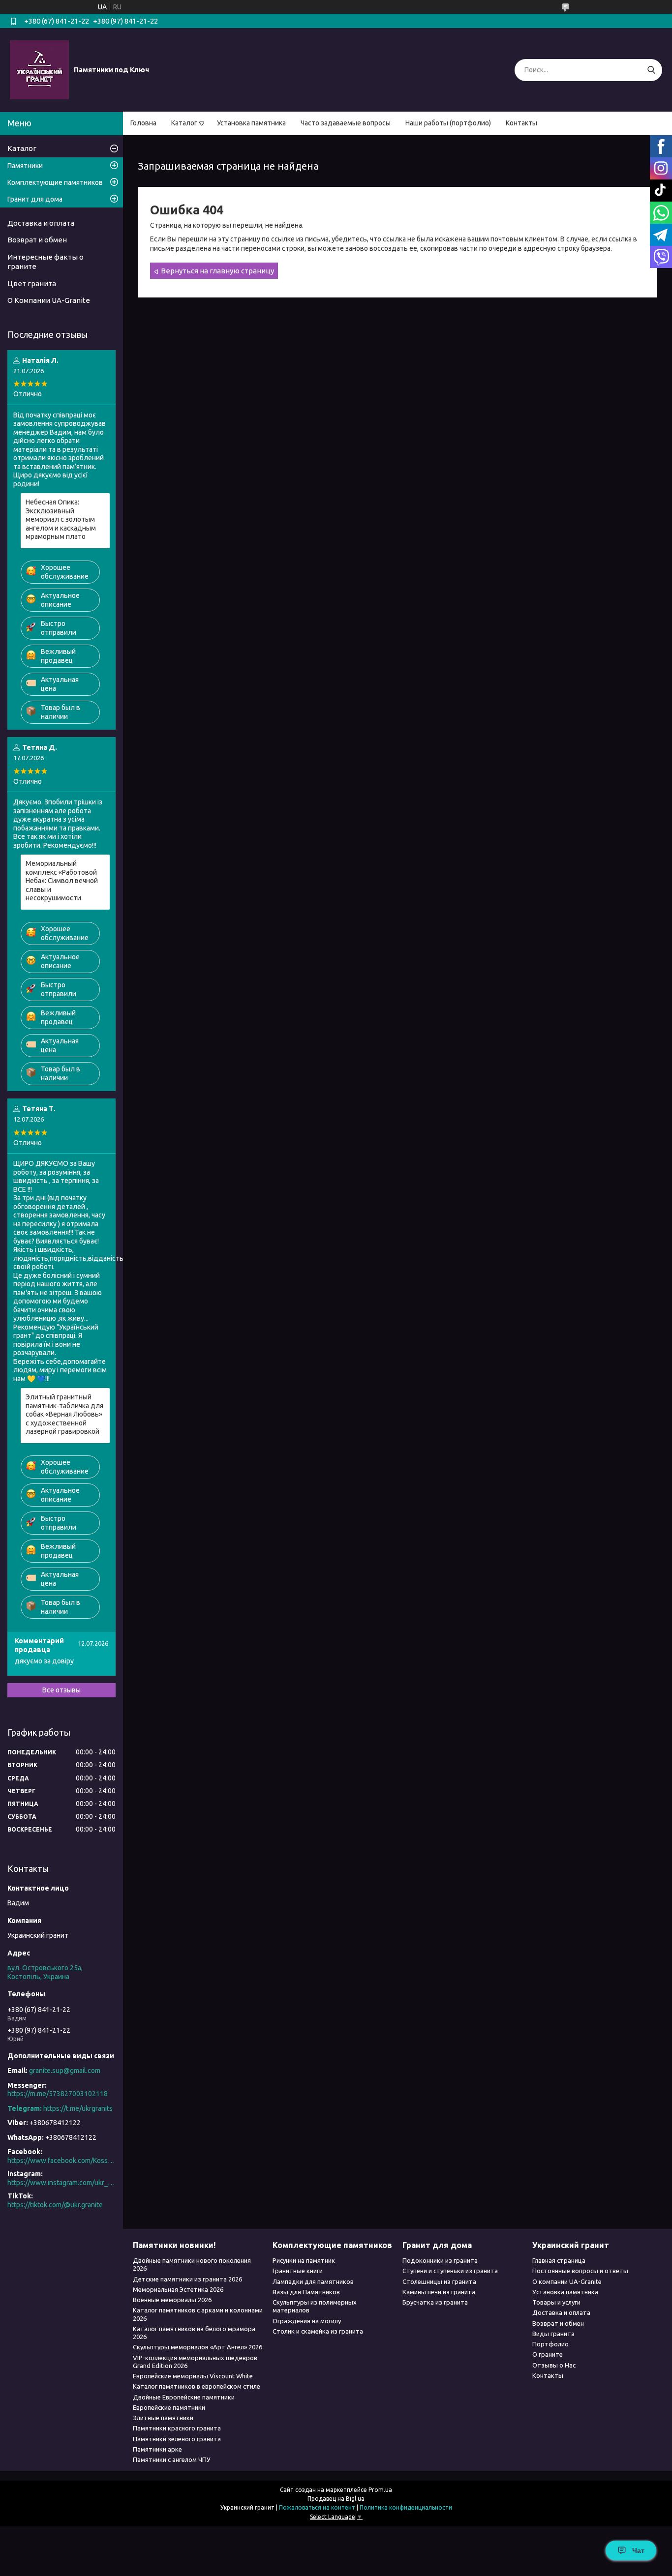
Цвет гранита (32, 283)
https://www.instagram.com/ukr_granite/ (61, 2183)
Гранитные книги (298, 2271)
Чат (638, 2550)
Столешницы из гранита (439, 2281)
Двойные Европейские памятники (184, 2397)
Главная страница (559, 2260)
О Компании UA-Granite (49, 300)
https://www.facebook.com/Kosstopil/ (61, 2161)
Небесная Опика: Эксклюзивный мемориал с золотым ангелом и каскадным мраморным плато (61, 519)
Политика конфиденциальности (406, 2507)
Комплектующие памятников (55, 182)
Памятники (25, 166)
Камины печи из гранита (439, 2292)
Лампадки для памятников (313, 2281)
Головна (143, 123)
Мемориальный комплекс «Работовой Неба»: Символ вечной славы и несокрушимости (62, 881)
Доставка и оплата (41, 223)
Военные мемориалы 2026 (172, 2300)
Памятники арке (157, 2449)
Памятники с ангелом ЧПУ (172, 2459)
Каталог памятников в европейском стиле (197, 2386)
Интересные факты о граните (46, 262)
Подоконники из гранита (440, 2260)
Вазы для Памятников (306, 2292)
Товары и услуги (556, 2302)
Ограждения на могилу (307, 2321)
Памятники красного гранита (177, 2428)
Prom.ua (380, 2490)
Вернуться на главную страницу (217, 271)
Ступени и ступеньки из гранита (450, 2271)
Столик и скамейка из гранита (318, 2331)
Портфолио (550, 2344)
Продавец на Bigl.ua (336, 2499)
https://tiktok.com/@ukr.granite (55, 2205)
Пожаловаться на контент (317, 2507)
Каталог (184, 123)
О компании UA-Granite (567, 2281)
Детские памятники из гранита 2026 (187, 2279)
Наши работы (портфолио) (448, 123)
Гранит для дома (35, 199)
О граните (548, 2354)
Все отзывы (61, 1690)
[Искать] (651, 70)
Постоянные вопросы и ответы (580, 2271)
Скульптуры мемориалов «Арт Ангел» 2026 (198, 2347)
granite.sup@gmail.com (65, 2071)
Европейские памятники (169, 2407)
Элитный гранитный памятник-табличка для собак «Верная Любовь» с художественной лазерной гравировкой (64, 1414)
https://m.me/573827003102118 (58, 2094)
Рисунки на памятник (304, 2260)
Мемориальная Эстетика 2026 (178, 2289)
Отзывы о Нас (554, 2365)
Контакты (521, 123)
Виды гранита (553, 2334)
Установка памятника (251, 123)
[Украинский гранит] (39, 69)
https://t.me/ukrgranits (78, 2108)
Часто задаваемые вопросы (346, 123)
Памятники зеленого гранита (177, 2439)
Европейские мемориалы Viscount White (193, 2376)
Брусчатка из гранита (435, 2302)
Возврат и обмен (37, 240)
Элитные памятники (163, 2418)
